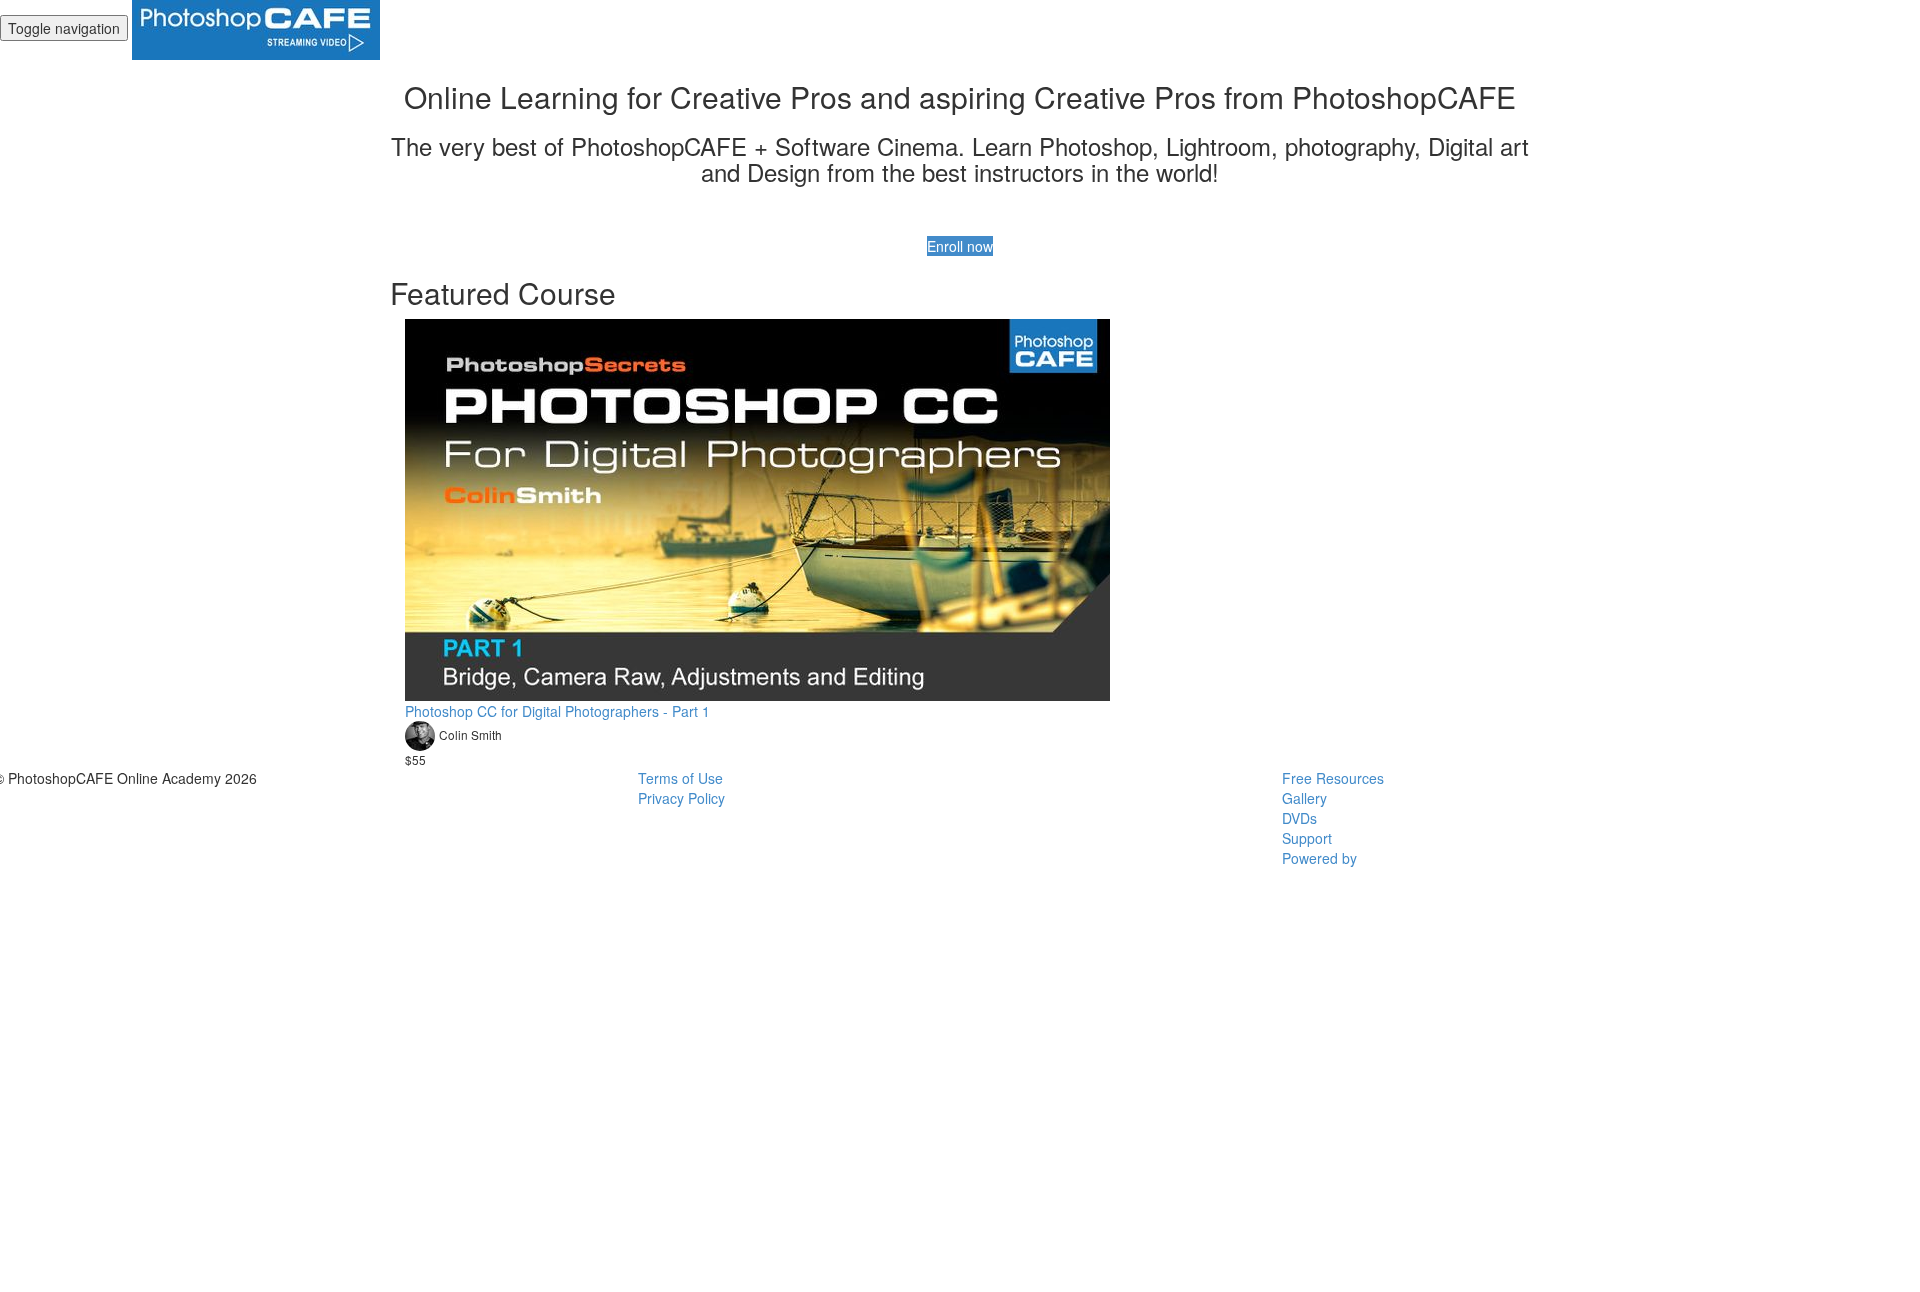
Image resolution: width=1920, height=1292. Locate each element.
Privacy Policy (681, 798)
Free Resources (1333, 778)
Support (1307, 838)
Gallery (1304, 798)
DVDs (1299, 818)
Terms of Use (680, 778)
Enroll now (960, 246)
